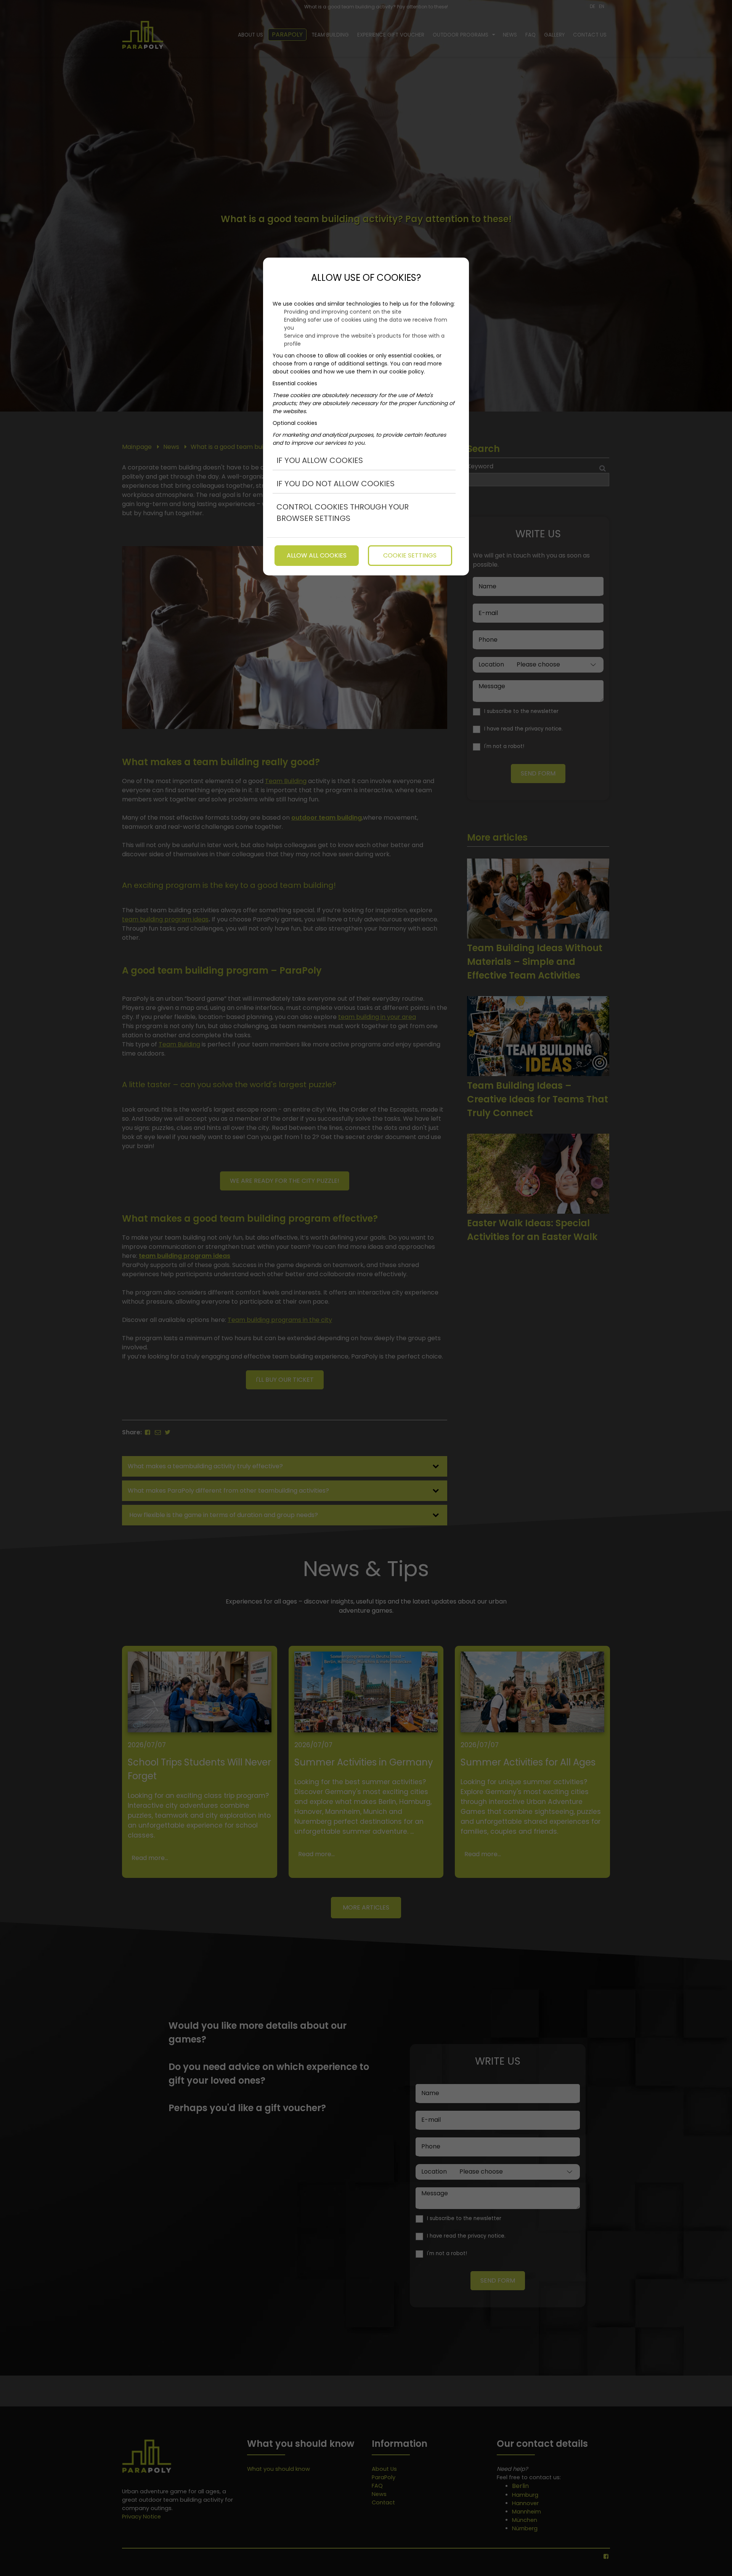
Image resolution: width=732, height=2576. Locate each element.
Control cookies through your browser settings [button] (343, 513)
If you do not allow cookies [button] (335, 484)
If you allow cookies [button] (320, 460)
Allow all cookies (317, 555)
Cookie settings (410, 555)
